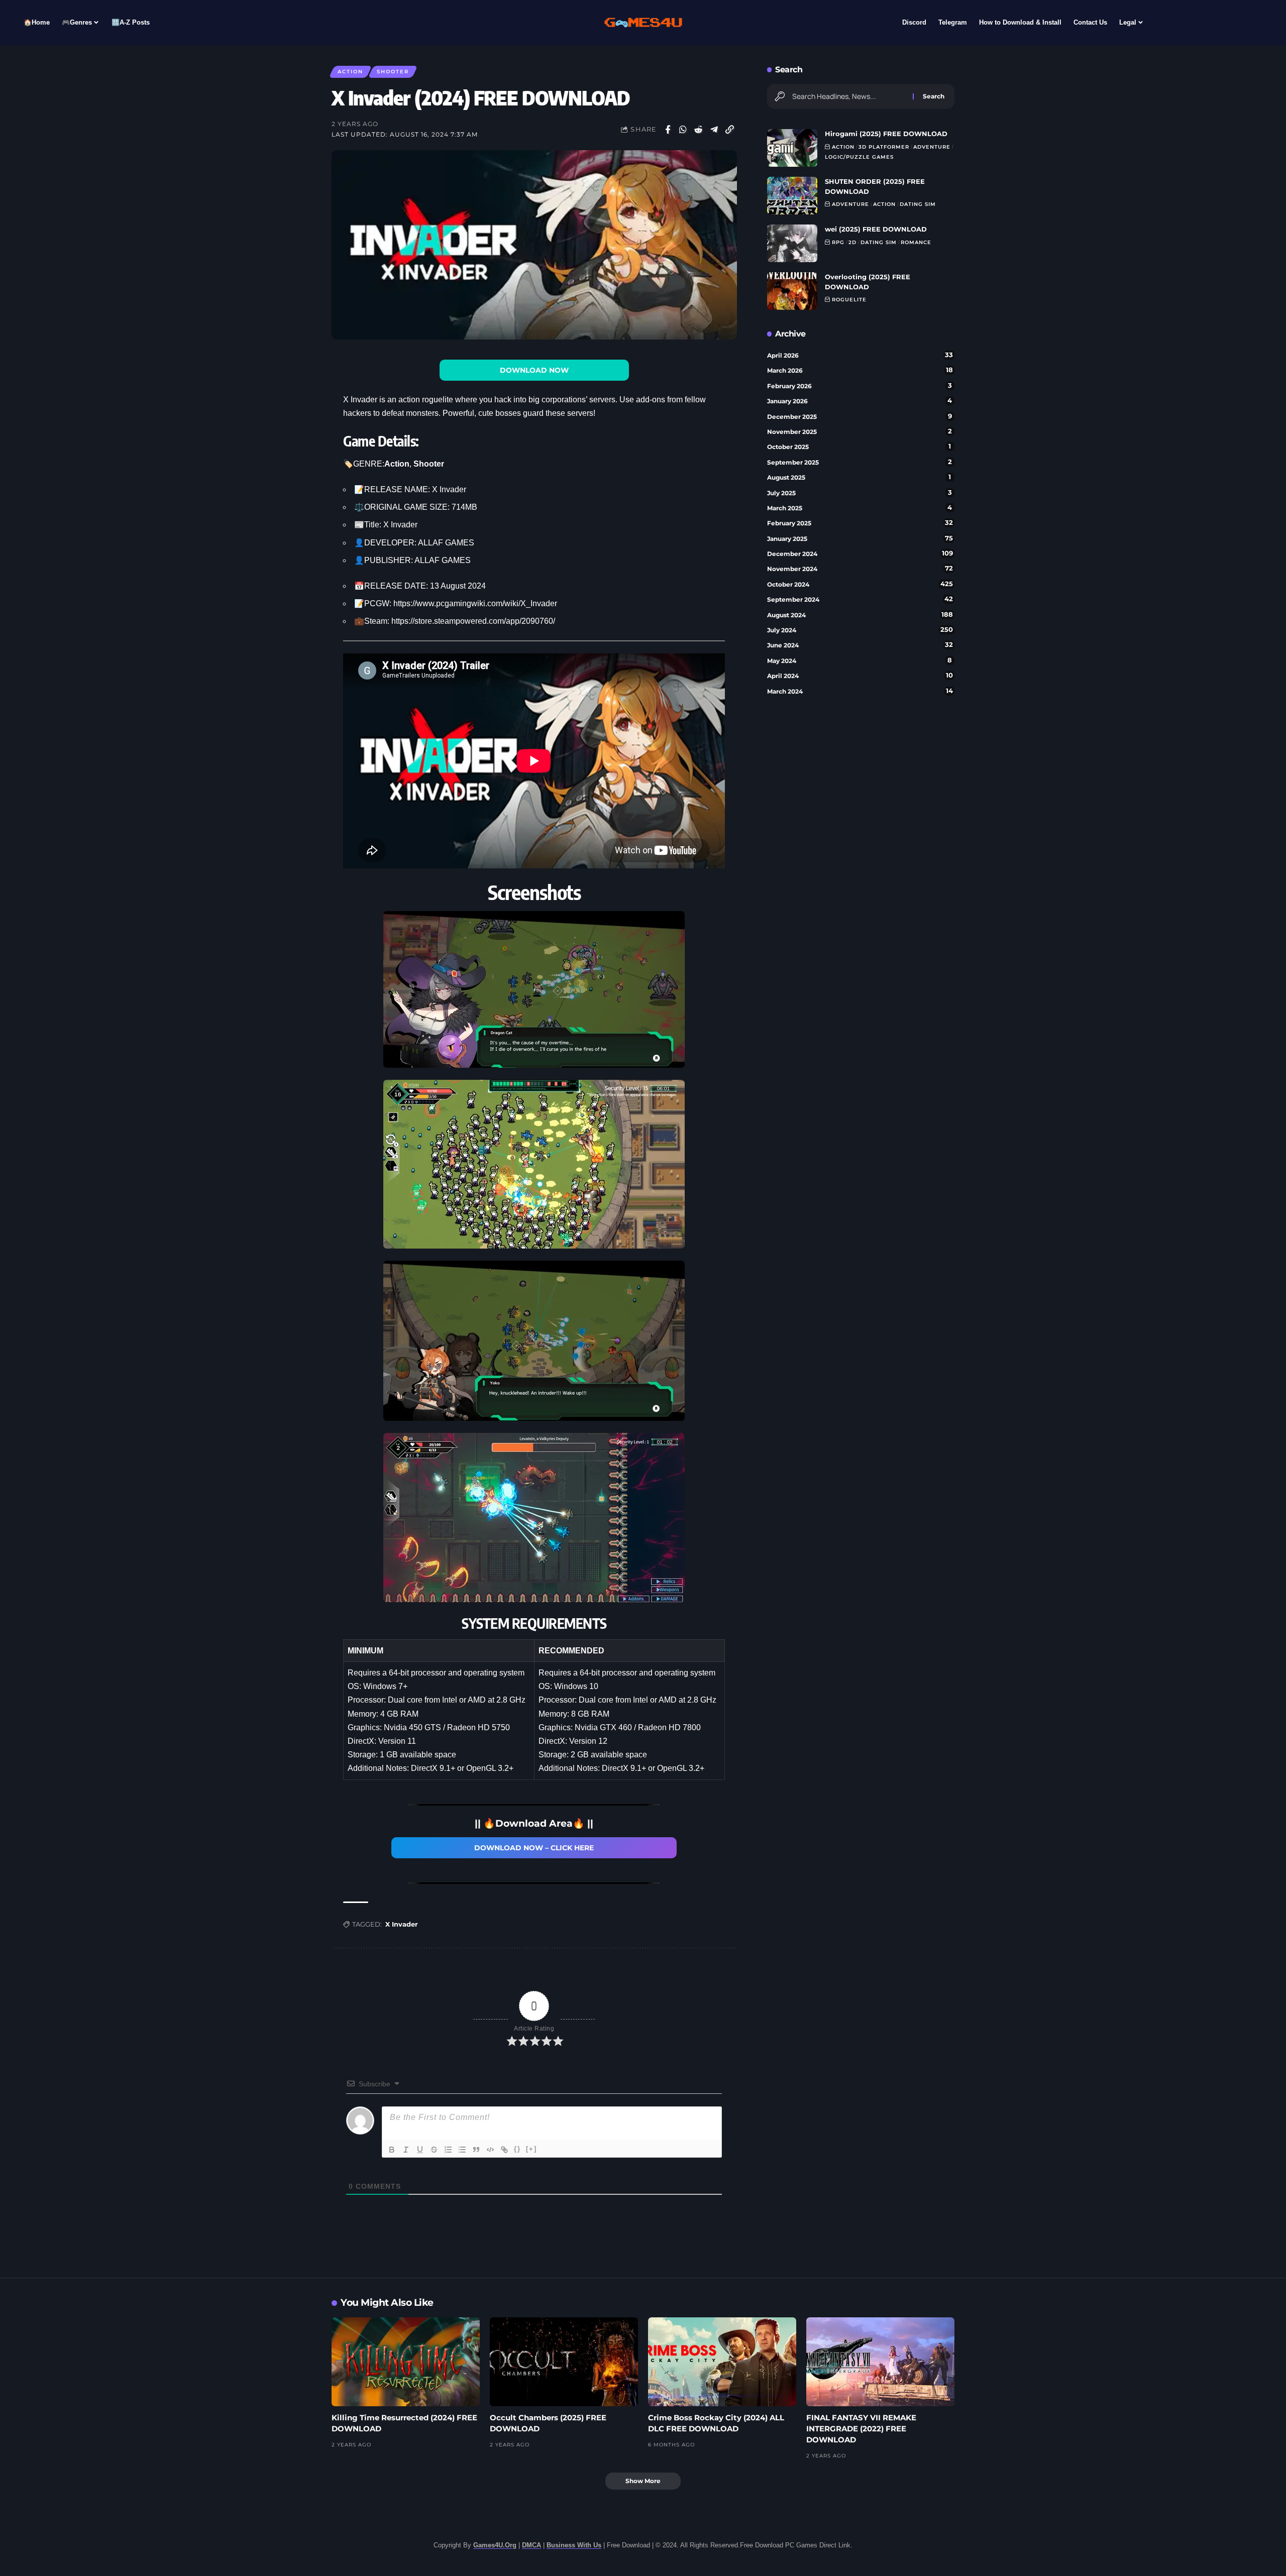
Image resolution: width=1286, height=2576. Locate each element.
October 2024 (860, 584)
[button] (730, 130)
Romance (916, 242)
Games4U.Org (495, 2545)
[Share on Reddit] (699, 130)
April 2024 (860, 676)
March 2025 (860, 508)
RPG (838, 242)
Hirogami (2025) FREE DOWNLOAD (886, 134)
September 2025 (860, 462)
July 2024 (860, 630)
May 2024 (860, 660)
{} (517, 2149)
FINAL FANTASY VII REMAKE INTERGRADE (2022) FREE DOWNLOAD (861, 2429)
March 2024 (860, 691)
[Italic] (406, 2150)
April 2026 (860, 355)
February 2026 (860, 386)
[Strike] (434, 2150)
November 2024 (860, 569)
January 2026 (860, 401)
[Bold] (392, 2150)
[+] (531, 2149)
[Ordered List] (448, 2150)
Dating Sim (918, 204)
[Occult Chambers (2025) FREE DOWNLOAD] (564, 2362)
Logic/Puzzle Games (859, 157)
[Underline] (420, 2150)
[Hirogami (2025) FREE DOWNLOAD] (792, 148)
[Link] (504, 2150)
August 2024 (860, 615)
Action (350, 72)
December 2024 (860, 553)
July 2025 (860, 493)
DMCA (531, 2545)
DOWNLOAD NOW (534, 370)
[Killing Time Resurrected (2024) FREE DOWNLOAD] (406, 2362)
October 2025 (859, 446)
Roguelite (849, 300)
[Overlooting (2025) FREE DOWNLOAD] (792, 291)
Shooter (393, 72)
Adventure (932, 147)
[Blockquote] (476, 2150)
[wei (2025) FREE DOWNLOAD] (792, 243)
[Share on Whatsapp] (683, 130)
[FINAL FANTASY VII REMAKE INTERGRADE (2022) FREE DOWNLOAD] (880, 2362)
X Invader (402, 1924)
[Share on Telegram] (714, 130)
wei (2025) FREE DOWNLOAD (876, 229)
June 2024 (860, 645)
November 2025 (860, 431)
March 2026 (860, 370)
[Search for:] (849, 96)
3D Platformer (884, 147)
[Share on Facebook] (668, 130)
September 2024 (860, 599)
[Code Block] (490, 2150)
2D (852, 242)
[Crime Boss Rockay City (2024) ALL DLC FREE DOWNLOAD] (722, 2362)
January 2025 (860, 538)
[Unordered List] (462, 2150)
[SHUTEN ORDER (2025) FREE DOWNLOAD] (792, 196)
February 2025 (860, 523)
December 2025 (860, 416)
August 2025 (859, 477)
